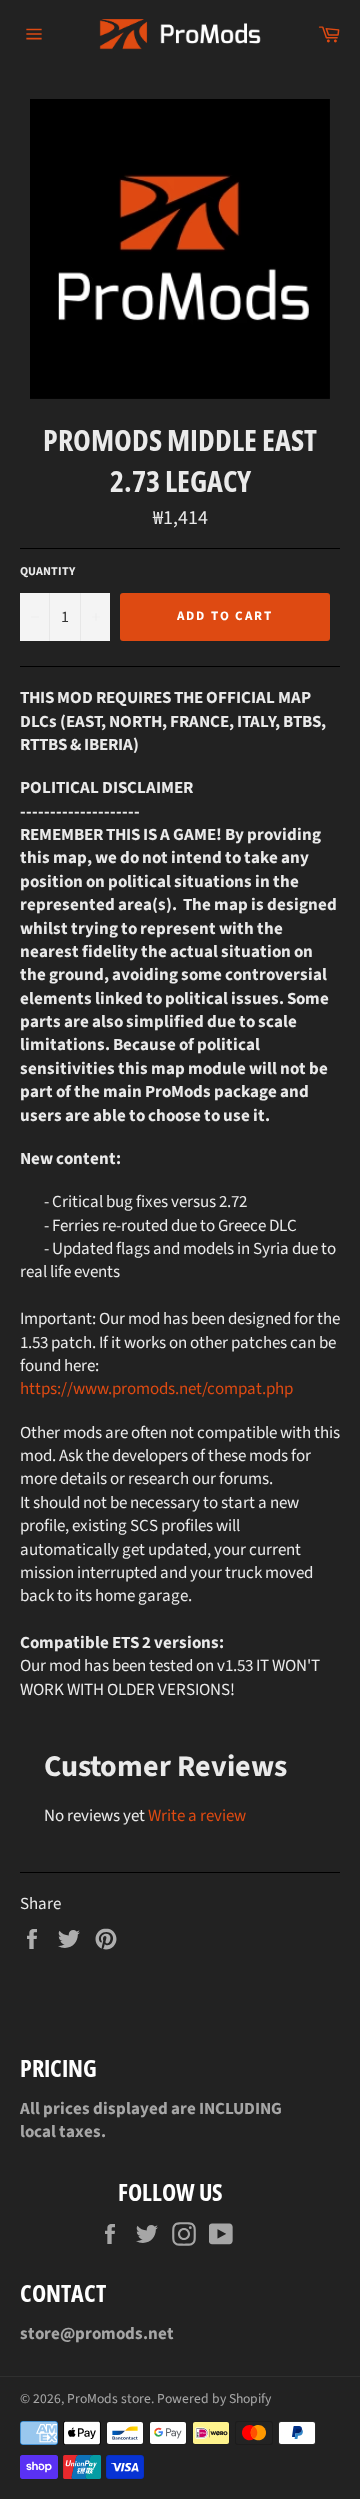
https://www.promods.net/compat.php (156, 1389)
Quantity (47, 572)
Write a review (197, 1816)
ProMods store (109, 2398)
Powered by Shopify (214, 2398)
